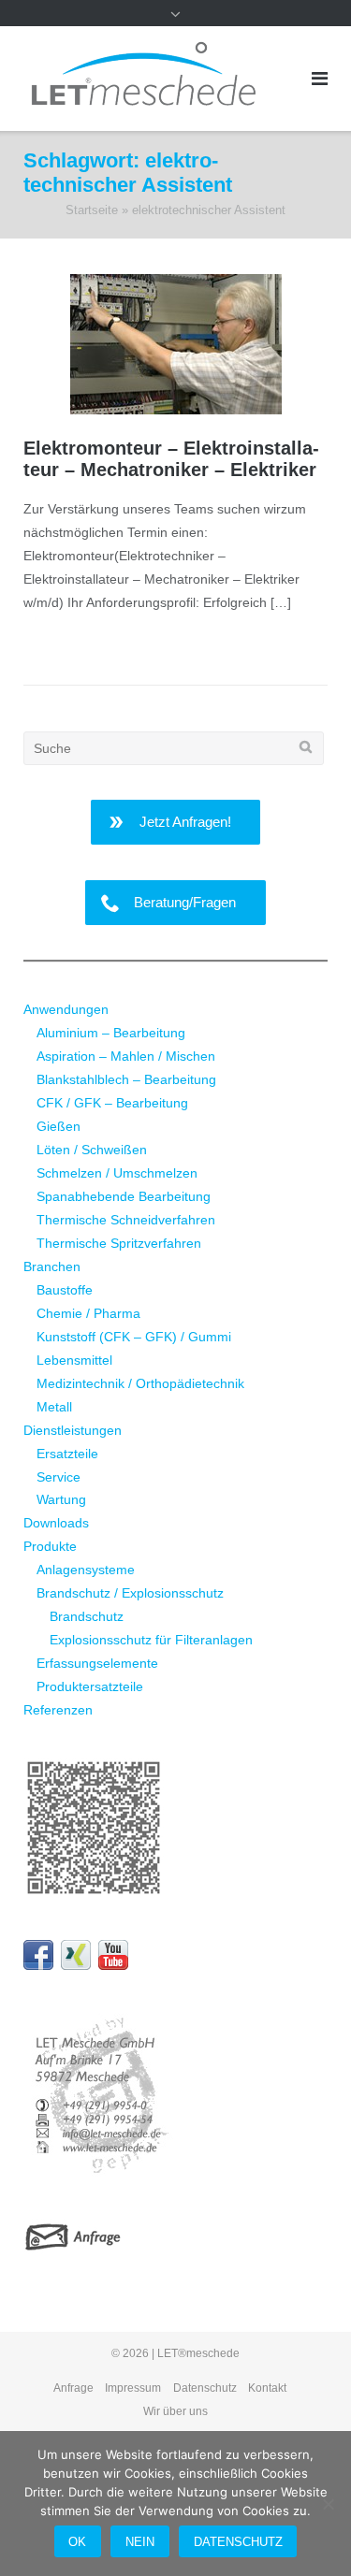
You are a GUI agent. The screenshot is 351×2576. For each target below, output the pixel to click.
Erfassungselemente (97, 1663)
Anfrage (73, 2388)
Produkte (50, 1546)
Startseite (92, 210)
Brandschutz (87, 1616)
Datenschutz (205, 2388)
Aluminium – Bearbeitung (111, 1033)
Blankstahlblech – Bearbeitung (126, 1079)
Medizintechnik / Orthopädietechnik (140, 1383)
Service (58, 1477)
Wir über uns (175, 2411)
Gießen (58, 1126)
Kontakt (267, 2388)
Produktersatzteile (90, 1686)
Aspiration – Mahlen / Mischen (126, 1056)
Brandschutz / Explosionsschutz (130, 1593)
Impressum (133, 2388)
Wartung (61, 1499)
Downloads (56, 1523)
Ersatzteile (67, 1454)
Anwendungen (66, 1009)
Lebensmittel (74, 1360)
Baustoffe (65, 1290)
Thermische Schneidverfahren (126, 1220)
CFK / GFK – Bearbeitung (112, 1103)
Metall (54, 1407)
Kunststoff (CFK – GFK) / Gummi (134, 1337)
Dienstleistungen (73, 1430)
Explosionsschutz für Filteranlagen (151, 1640)
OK (77, 2542)
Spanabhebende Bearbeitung (124, 1196)
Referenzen (58, 1710)
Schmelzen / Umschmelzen (117, 1173)
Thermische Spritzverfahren (119, 1243)
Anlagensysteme (86, 1570)
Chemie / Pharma (88, 1313)
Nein (140, 2542)
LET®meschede (198, 2353)
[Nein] (328, 2504)
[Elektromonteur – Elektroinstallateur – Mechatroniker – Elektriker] (175, 344)
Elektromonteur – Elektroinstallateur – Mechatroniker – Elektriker (171, 459)
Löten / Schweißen (92, 1150)
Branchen (52, 1266)
